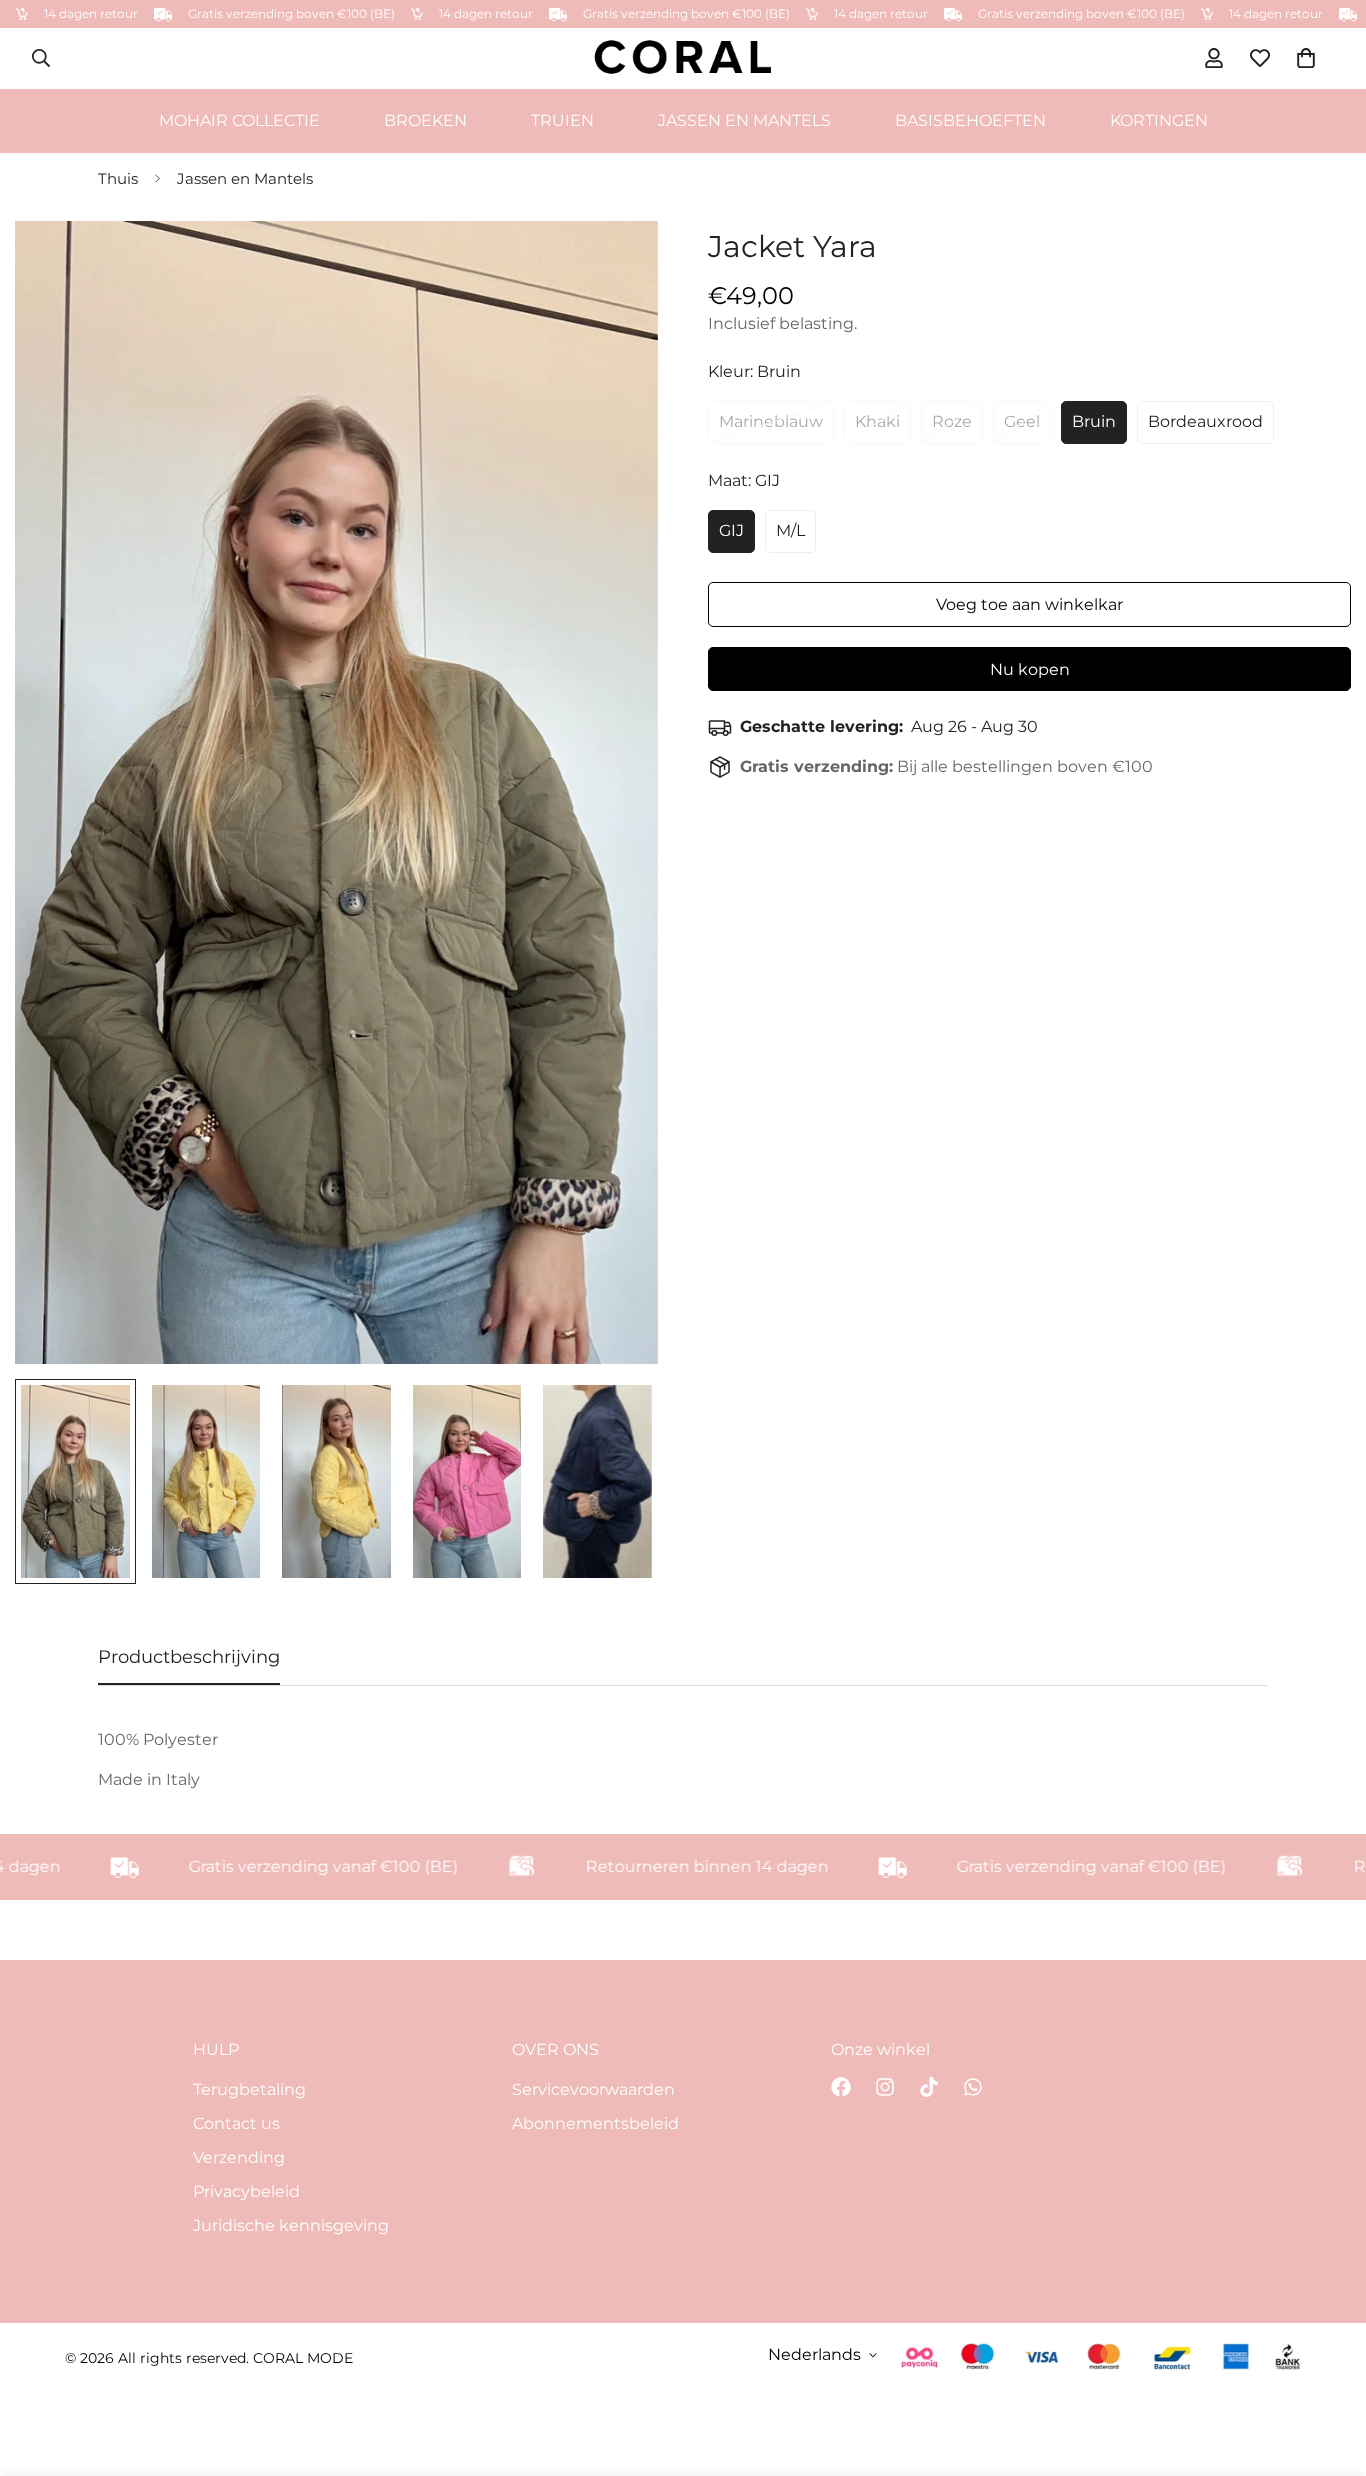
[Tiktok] (929, 2087)
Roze (952, 421)
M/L (790, 530)
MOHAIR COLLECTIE (239, 119)
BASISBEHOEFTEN (970, 119)
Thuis (118, 178)
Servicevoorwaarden (593, 2089)
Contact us (236, 2123)
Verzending (239, 2157)
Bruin (1094, 421)
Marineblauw (771, 421)
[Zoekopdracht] (41, 58)
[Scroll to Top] (1327, 2367)
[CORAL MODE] (683, 58)
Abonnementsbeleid (595, 2123)
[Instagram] (885, 2087)
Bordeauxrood (1205, 421)
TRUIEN (562, 119)
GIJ (731, 530)
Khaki (877, 421)
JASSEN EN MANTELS (744, 119)
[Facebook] (841, 2087)
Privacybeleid (246, 2191)
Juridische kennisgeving (291, 2225)
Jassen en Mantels (245, 178)
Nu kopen (1030, 669)
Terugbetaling (249, 2089)
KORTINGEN (1159, 119)
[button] (1306, 58)
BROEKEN (425, 119)
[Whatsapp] (973, 2087)
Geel (1022, 421)
